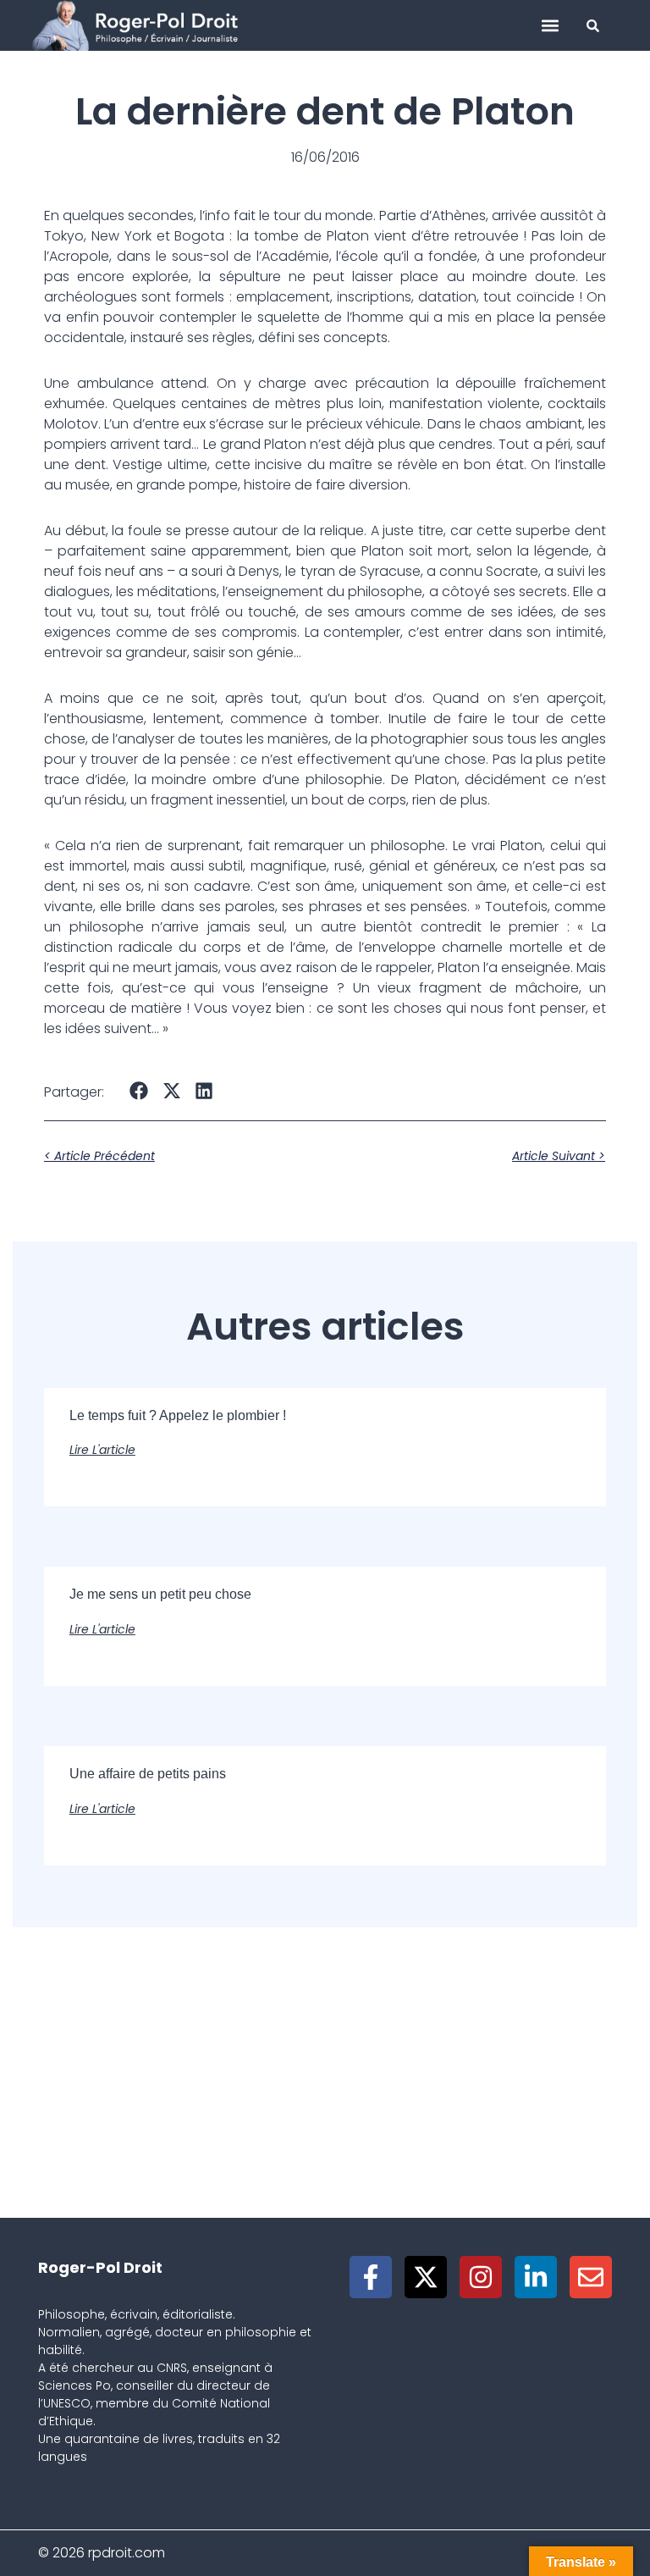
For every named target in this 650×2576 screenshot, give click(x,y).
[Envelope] (591, 2277)
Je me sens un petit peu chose (160, 1594)
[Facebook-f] (371, 2277)
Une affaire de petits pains (148, 1774)
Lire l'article (102, 1450)
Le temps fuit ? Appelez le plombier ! (178, 1415)
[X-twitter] (426, 2277)
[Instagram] (481, 2277)
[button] (551, 26)
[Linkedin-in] (536, 2277)
